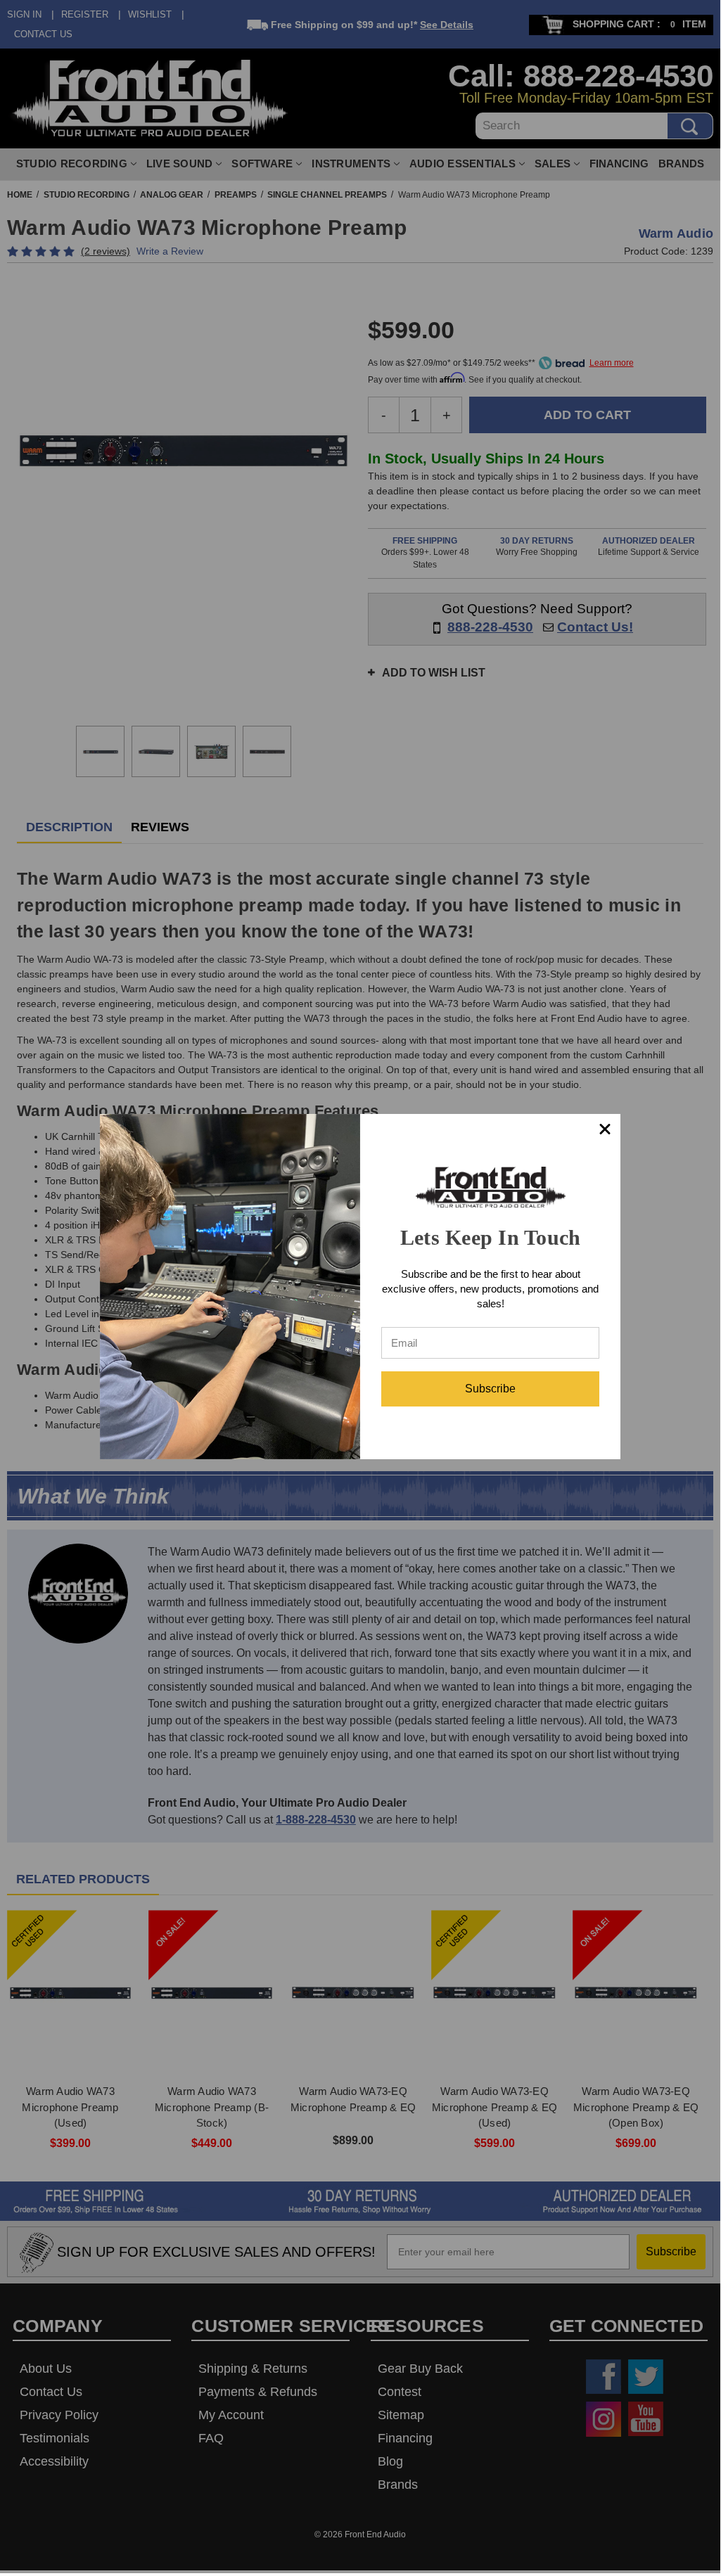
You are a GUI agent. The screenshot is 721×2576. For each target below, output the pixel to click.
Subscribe (490, 1389)
